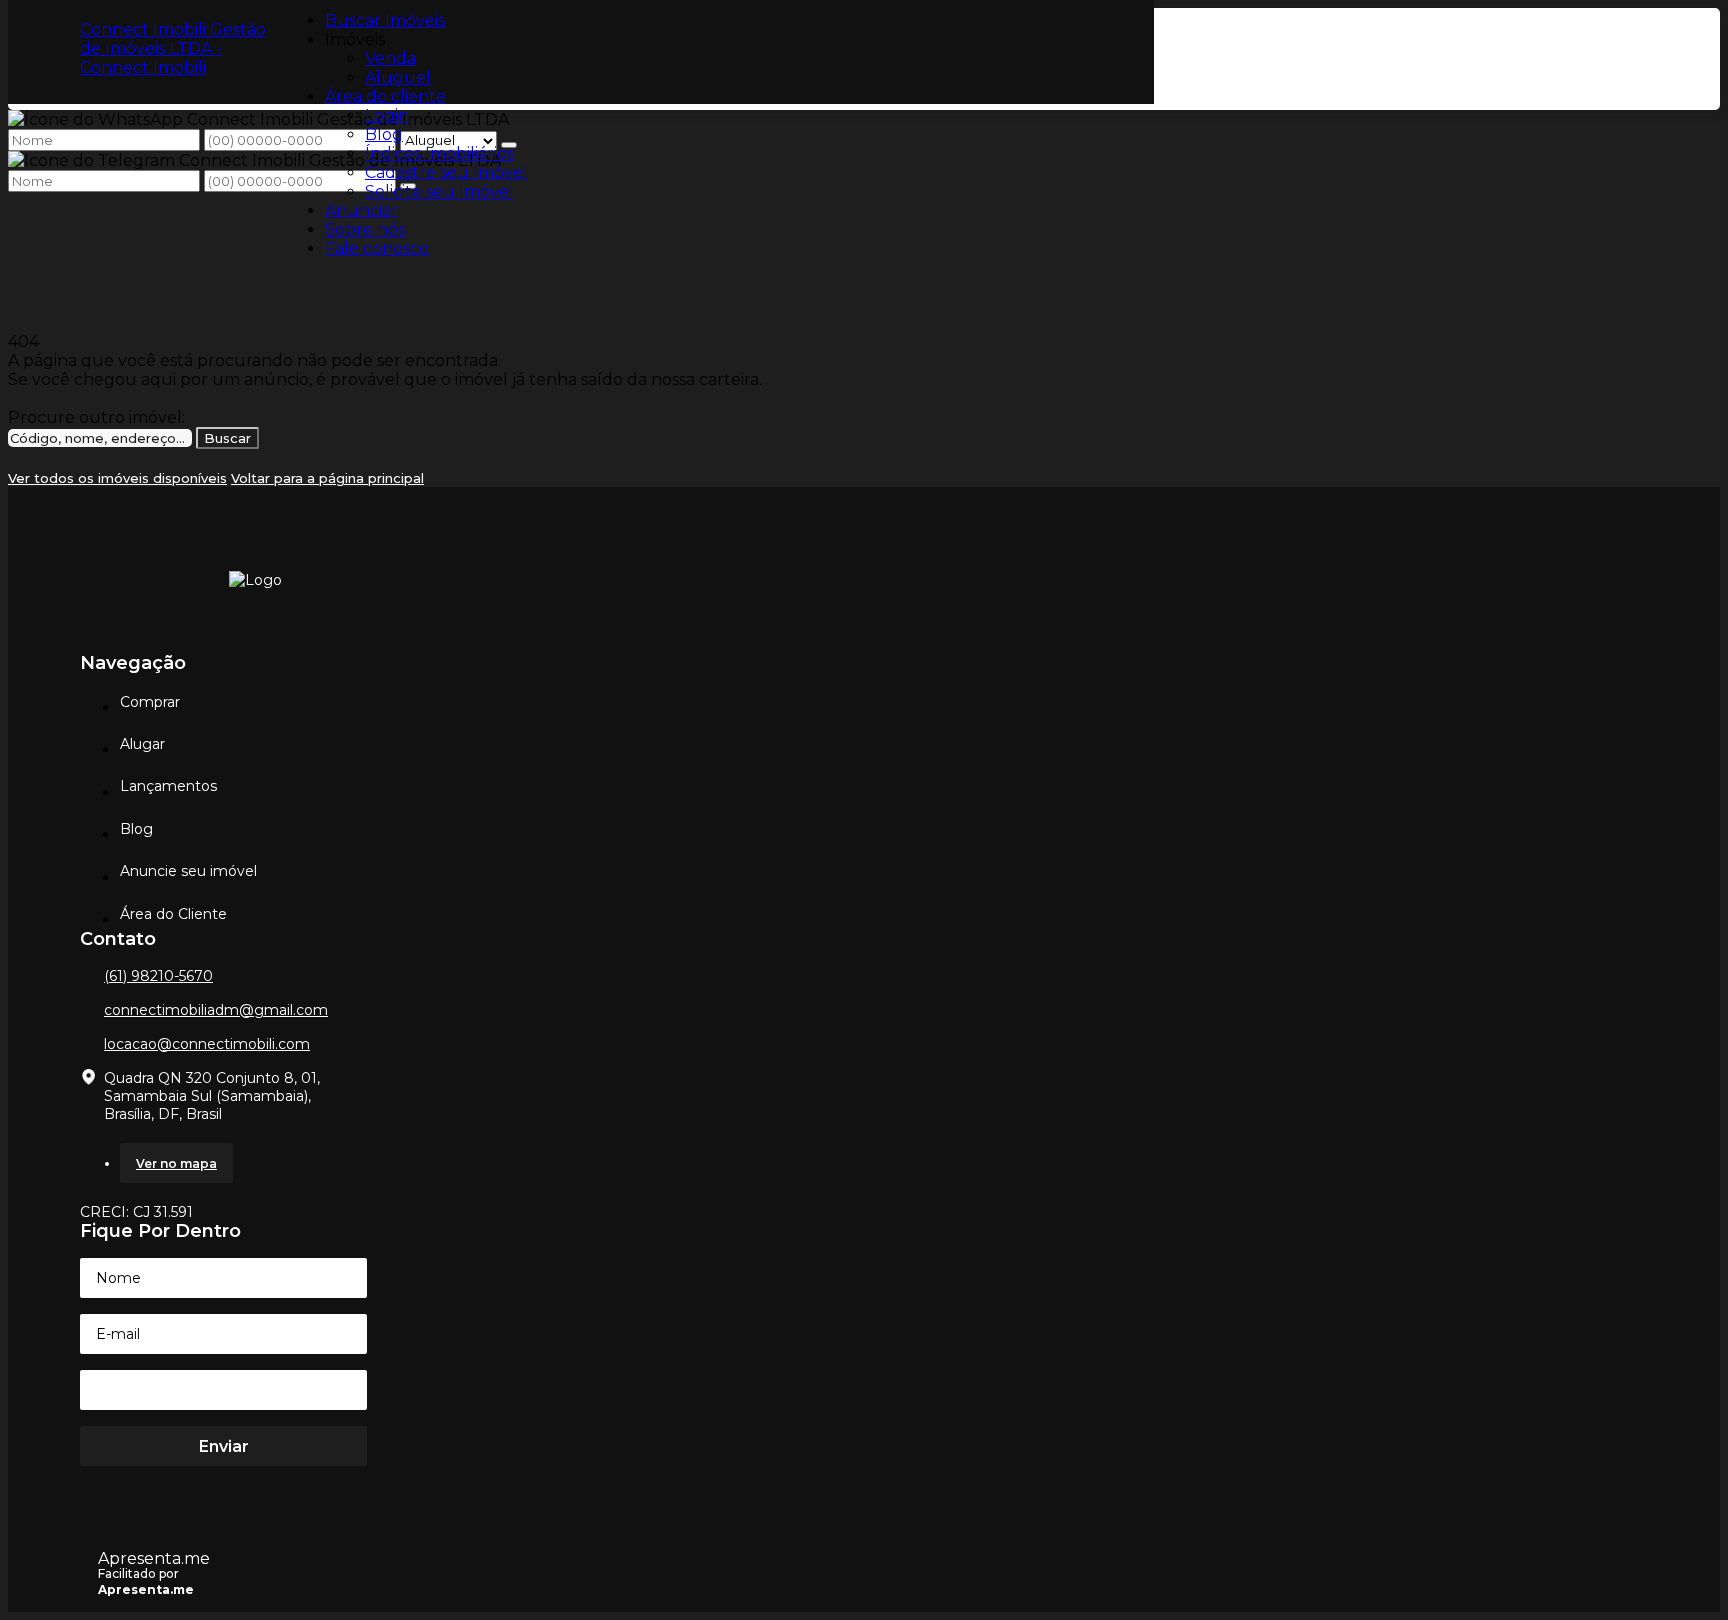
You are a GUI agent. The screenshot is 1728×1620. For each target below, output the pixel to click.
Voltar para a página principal (327, 478)
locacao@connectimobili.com (207, 1044)
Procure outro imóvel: (96, 417)
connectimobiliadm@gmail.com (216, 1010)
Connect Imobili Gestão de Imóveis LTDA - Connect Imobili (173, 48)
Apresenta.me (154, 1558)
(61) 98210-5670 (158, 976)
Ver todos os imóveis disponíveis (117, 478)
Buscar (227, 438)
